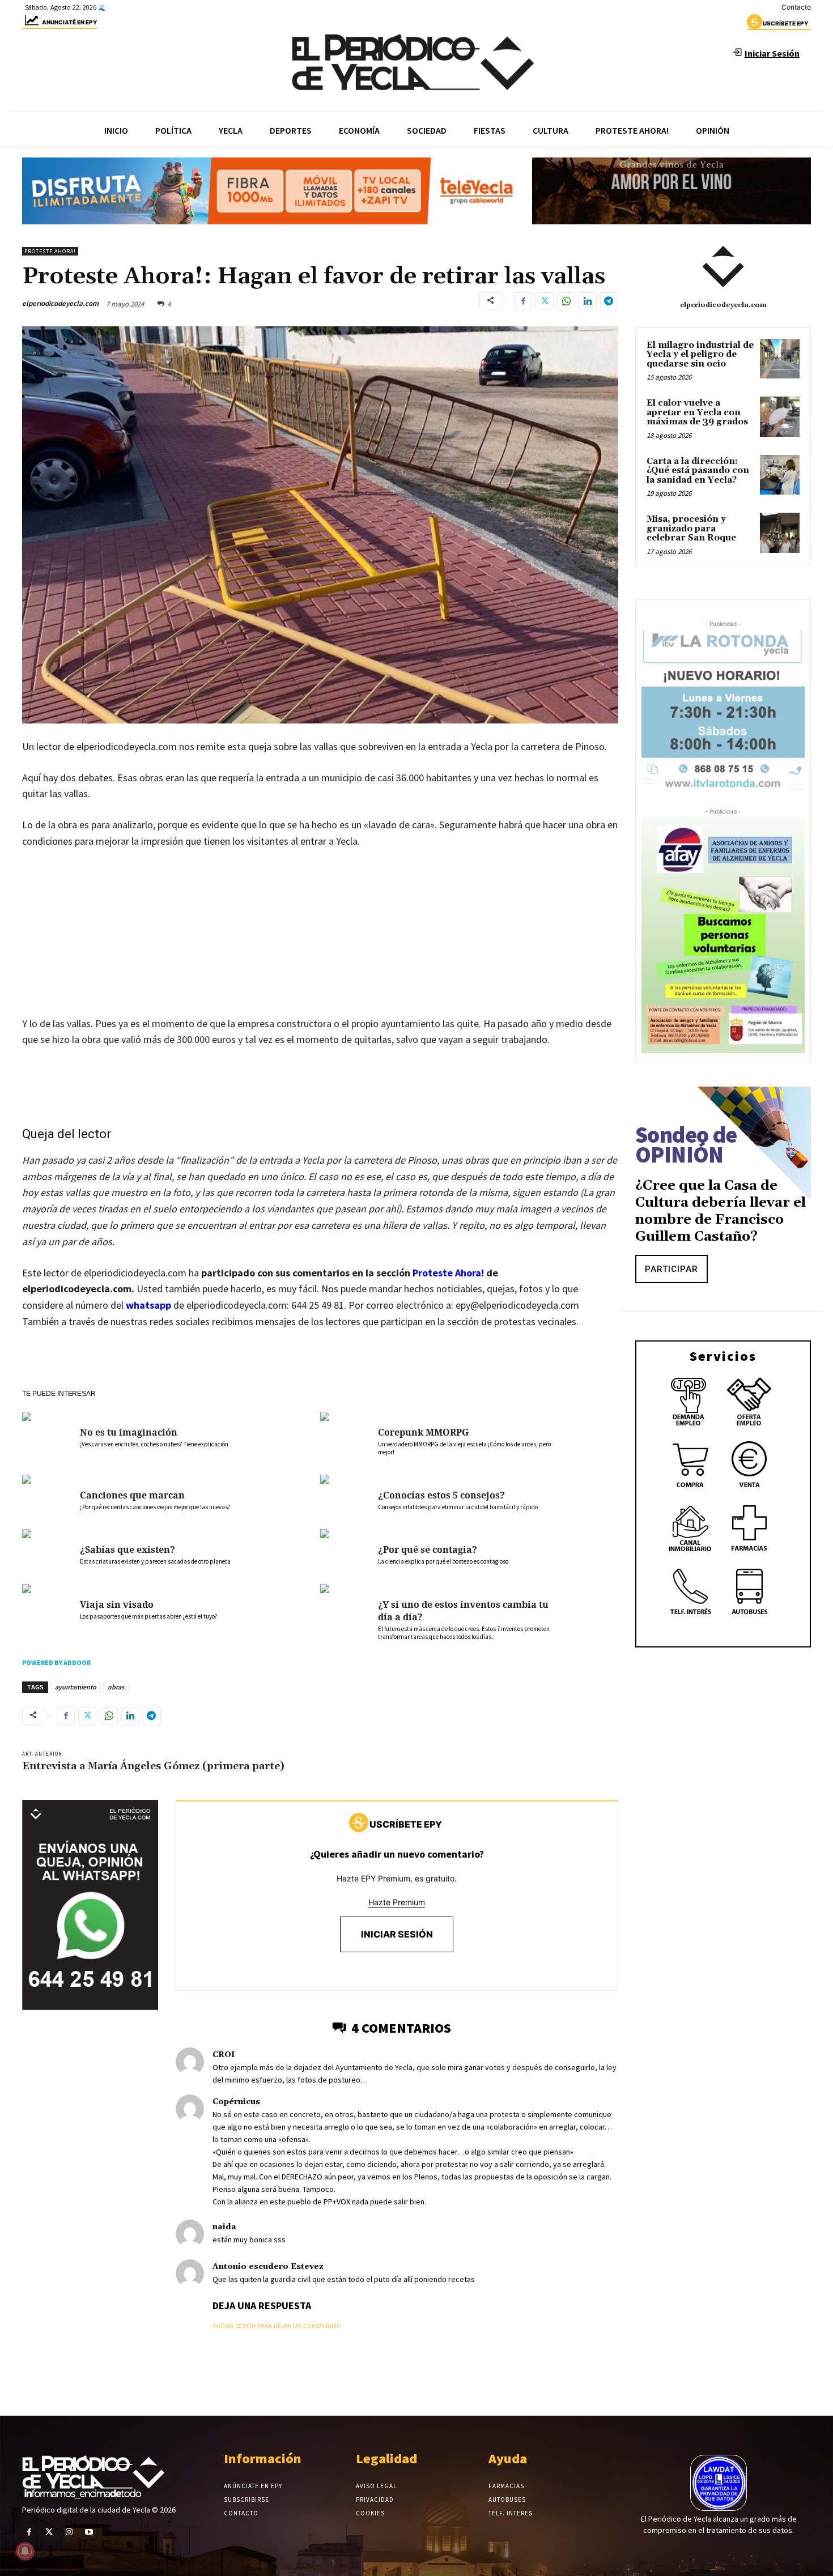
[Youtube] (89, 2532)
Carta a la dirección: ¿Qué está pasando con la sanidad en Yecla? (698, 471)
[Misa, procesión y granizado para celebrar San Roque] (780, 533)
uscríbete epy (785, 23)
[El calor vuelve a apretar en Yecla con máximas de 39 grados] (780, 416)
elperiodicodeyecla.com (60, 303)
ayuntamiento (76, 1687)
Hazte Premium (397, 1902)
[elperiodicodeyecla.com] (723, 267)
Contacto (796, 7)
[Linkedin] (588, 301)
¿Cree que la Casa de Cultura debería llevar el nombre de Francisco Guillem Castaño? (721, 1211)
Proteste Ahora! (50, 251)
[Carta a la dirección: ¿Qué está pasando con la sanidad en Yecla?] (780, 475)
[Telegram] (609, 301)
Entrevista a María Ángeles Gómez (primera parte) (153, 1766)
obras (116, 1687)
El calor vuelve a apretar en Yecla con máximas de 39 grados (697, 412)
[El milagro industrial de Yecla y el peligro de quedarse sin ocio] (780, 359)
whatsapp (148, 1305)
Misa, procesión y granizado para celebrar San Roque (691, 529)
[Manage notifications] (25, 2551)
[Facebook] (523, 301)
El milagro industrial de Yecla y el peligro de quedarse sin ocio (700, 355)
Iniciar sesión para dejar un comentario (277, 2326)
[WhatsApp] (566, 301)
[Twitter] (545, 301)
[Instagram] (69, 2532)
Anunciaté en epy (69, 22)
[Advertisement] (320, 944)
